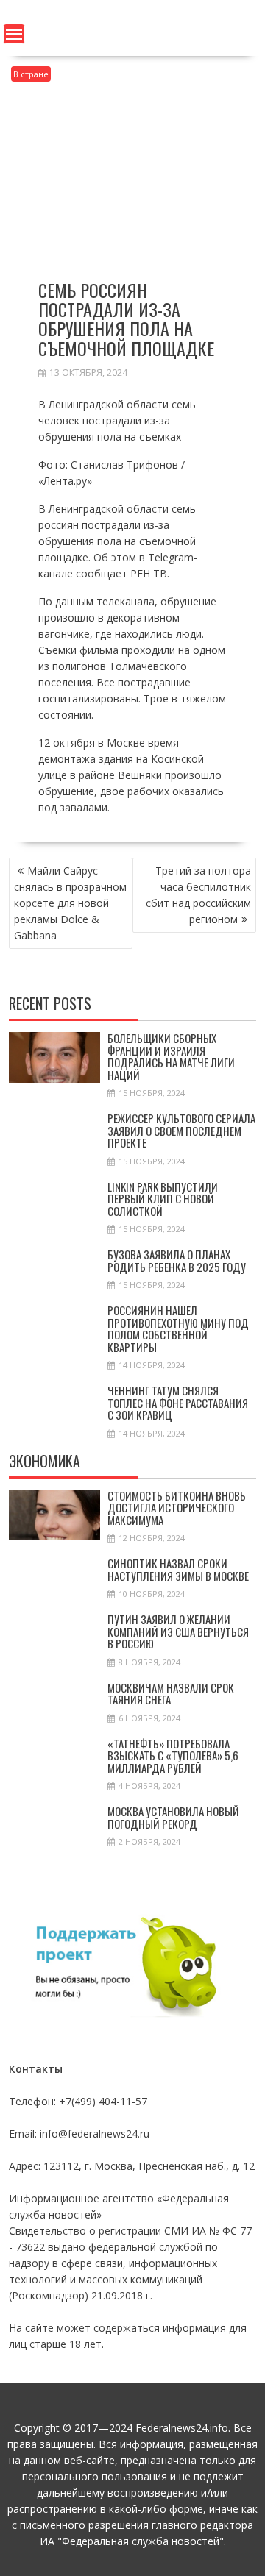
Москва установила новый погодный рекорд (173, 1817)
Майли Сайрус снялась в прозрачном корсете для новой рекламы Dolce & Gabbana (70, 903)
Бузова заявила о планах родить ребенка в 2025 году (177, 1260)
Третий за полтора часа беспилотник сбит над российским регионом (198, 895)
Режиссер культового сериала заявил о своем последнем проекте (181, 1130)
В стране (31, 74)
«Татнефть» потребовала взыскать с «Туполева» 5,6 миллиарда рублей (173, 1755)
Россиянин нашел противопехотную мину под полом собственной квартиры (178, 1328)
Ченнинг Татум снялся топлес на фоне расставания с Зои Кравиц (178, 1402)
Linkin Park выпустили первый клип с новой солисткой (163, 1199)
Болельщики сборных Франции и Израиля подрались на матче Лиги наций (171, 1056)
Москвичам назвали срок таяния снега (171, 1694)
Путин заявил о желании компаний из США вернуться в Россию (178, 1631)
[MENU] (14, 34)
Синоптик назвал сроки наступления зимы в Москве (178, 1569)
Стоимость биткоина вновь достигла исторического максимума (177, 1508)
